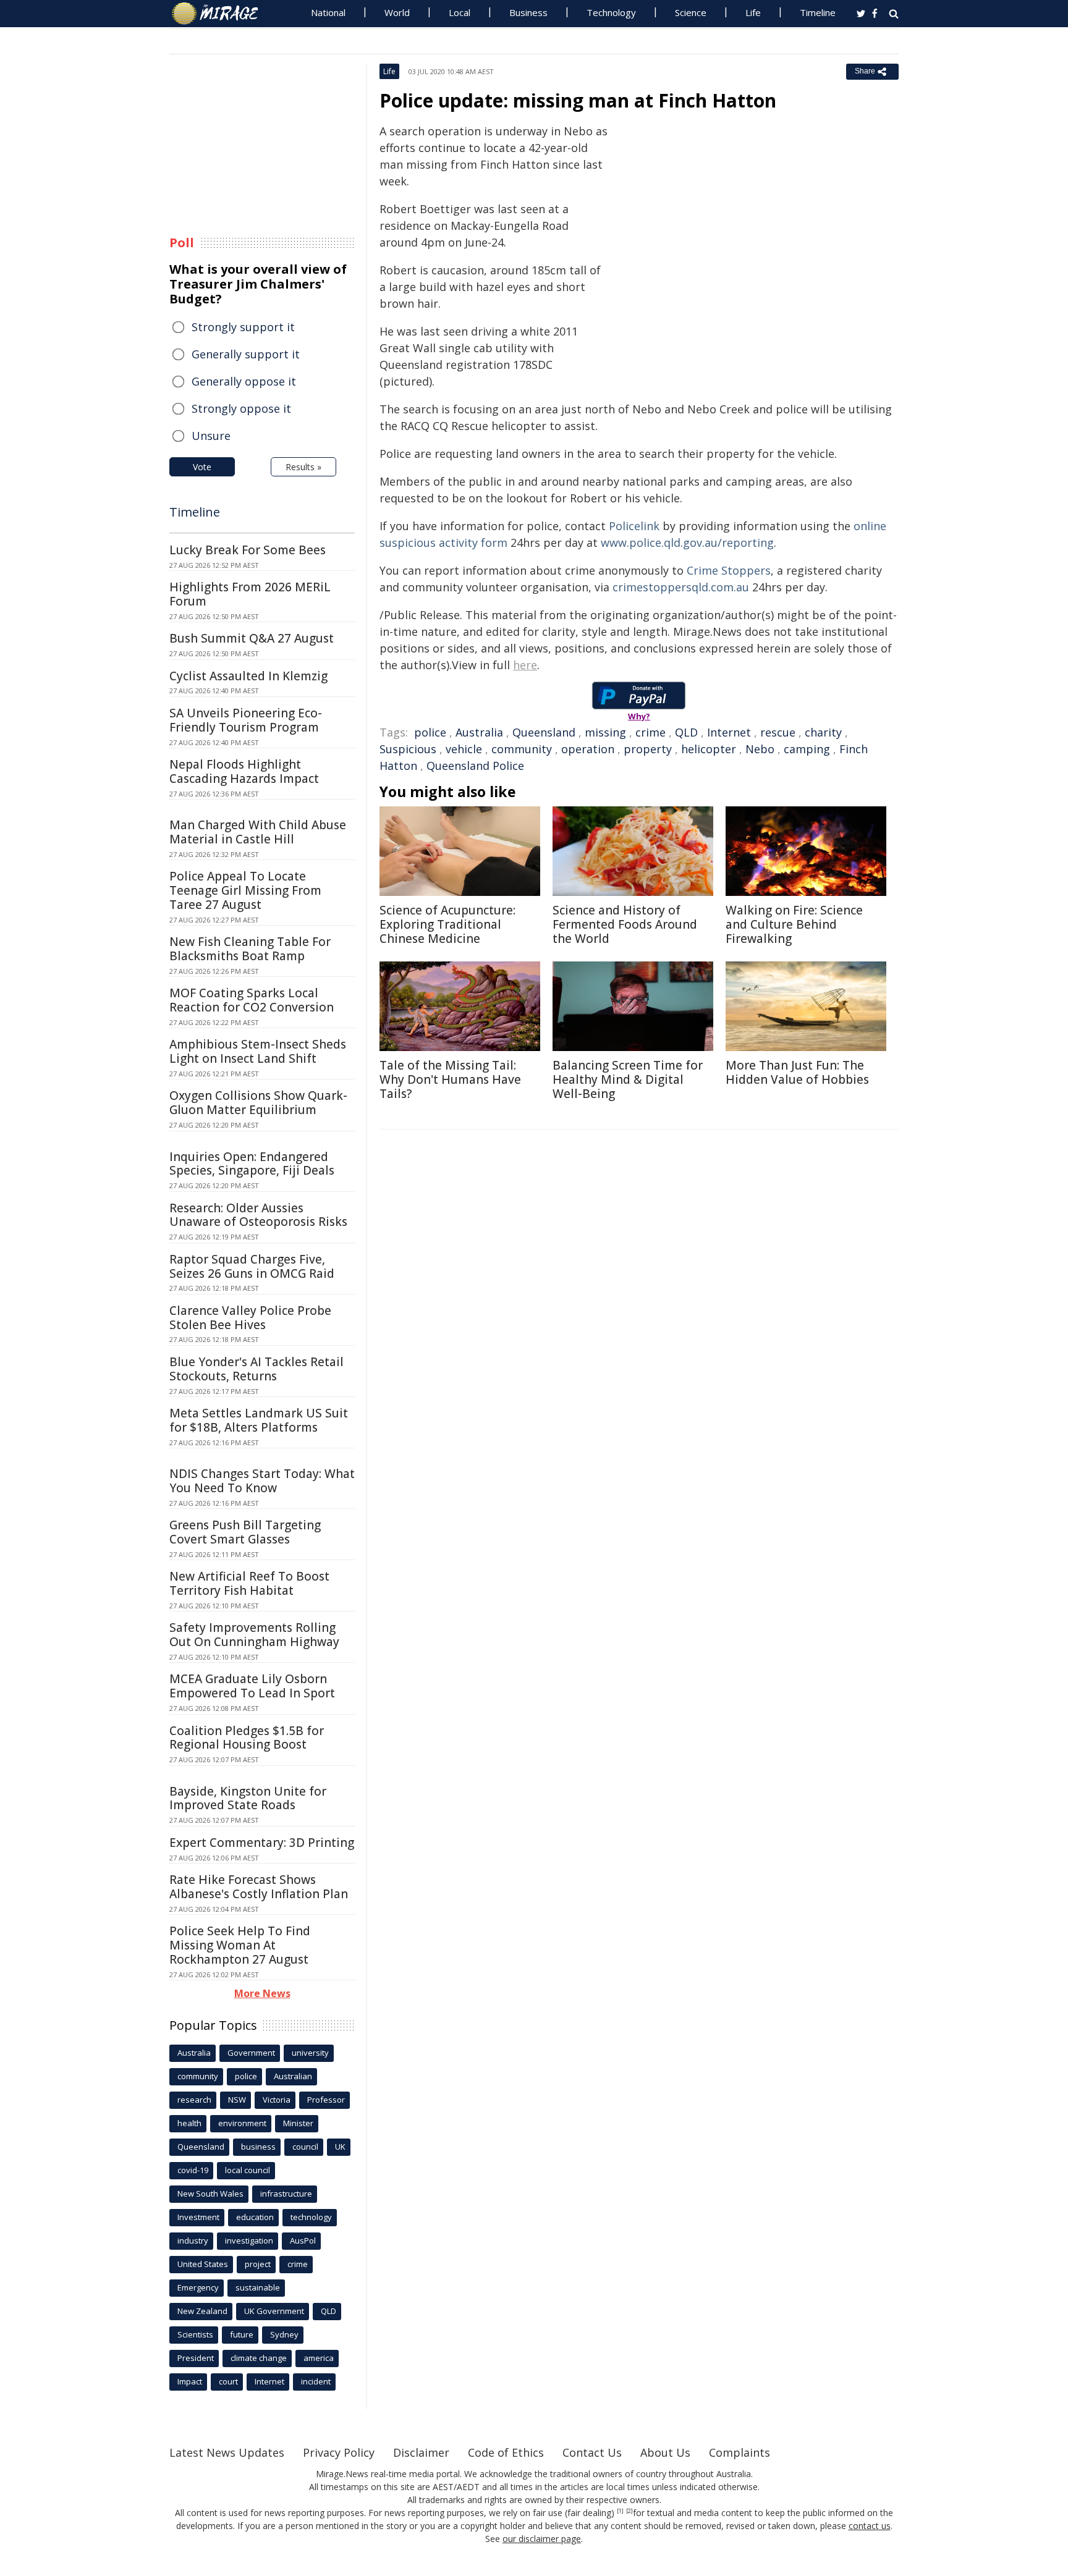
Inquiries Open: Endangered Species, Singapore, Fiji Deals (252, 1164)
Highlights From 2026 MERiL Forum (250, 594)
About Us (665, 2452)
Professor (326, 2100)
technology (311, 2217)
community (522, 749)
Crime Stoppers (729, 570)
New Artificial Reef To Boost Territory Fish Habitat (249, 1583)
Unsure (211, 436)
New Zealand (202, 2311)
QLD (686, 732)
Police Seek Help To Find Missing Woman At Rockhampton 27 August (240, 1945)
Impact (190, 2381)
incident (316, 2381)
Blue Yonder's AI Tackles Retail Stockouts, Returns (256, 1369)
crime (651, 732)
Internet (729, 732)
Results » (303, 467)
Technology (611, 12)
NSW (237, 2100)
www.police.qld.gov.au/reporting (687, 543)
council (305, 2147)
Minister (298, 2123)
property (648, 749)
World (397, 12)
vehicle (464, 749)
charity (823, 732)
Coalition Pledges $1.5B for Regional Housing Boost (247, 1738)
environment (242, 2123)
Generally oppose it (244, 381)
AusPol (303, 2240)
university (310, 2053)
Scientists (195, 2334)
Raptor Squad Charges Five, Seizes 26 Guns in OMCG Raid (252, 1266)
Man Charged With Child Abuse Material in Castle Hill (258, 832)
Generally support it (246, 354)
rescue (778, 732)
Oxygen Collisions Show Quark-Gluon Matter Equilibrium (258, 1103)
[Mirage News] (221, 14)
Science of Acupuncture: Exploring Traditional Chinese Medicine (447, 924)
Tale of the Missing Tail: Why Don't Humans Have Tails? (450, 1079)
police (430, 732)
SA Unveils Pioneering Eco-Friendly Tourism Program (246, 720)
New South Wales (210, 2194)
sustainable (258, 2287)
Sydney (284, 2334)
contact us (870, 2526)
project (258, 2264)
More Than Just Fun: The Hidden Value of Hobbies (797, 1072)
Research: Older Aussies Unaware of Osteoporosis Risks (258, 1215)
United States (203, 2264)
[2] (629, 2511)
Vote (202, 467)
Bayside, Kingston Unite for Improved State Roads (248, 1798)
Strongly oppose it (241, 408)
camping (807, 749)
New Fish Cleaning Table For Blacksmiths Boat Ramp (250, 949)
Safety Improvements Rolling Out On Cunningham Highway (254, 1635)
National (328, 12)
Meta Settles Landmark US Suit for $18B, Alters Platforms (259, 1420)
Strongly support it (243, 327)
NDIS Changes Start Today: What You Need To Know (262, 1481)
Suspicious (408, 749)
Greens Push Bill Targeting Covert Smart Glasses (245, 1532)
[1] (620, 2511)
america (319, 2358)
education (255, 2217)
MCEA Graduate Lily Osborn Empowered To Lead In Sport (252, 1686)
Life (753, 12)
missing (605, 732)
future (242, 2334)
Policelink (634, 526)
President (196, 2358)
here (525, 665)
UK (340, 2147)
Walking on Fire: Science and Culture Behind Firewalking (794, 924)
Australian (293, 2076)
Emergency (198, 2287)
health (189, 2123)
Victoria (277, 2100)
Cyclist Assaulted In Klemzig (248, 676)
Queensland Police (475, 766)
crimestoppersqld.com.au (681, 587)
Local (460, 12)
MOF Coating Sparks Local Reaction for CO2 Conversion (252, 1000)
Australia (479, 732)
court (228, 2381)
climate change (259, 2358)
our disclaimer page (542, 2539)
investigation (249, 2240)
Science (691, 12)
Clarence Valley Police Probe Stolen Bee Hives (250, 1318)
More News (262, 1993)
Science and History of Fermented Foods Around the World (625, 924)
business (258, 2147)
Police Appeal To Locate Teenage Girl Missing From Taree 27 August (245, 890)
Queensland (544, 732)
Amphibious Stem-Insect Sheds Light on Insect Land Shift (258, 1051)
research (194, 2100)
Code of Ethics (506, 2452)
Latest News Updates (227, 2452)
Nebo (760, 749)
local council (248, 2170)
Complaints (740, 2452)
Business (528, 12)
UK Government (274, 2311)
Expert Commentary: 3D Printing (262, 1843)
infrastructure (286, 2194)
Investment (198, 2217)
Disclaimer (421, 2452)
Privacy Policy (339, 2452)
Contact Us (592, 2452)
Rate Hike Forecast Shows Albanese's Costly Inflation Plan (259, 1887)
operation (588, 749)
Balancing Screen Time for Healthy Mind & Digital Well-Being (628, 1079)
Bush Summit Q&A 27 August (252, 638)
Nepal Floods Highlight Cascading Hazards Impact (244, 771)
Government (251, 2053)
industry (193, 2240)
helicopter (709, 749)
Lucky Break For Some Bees (248, 550)
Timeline (818, 12)
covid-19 (193, 2170)
